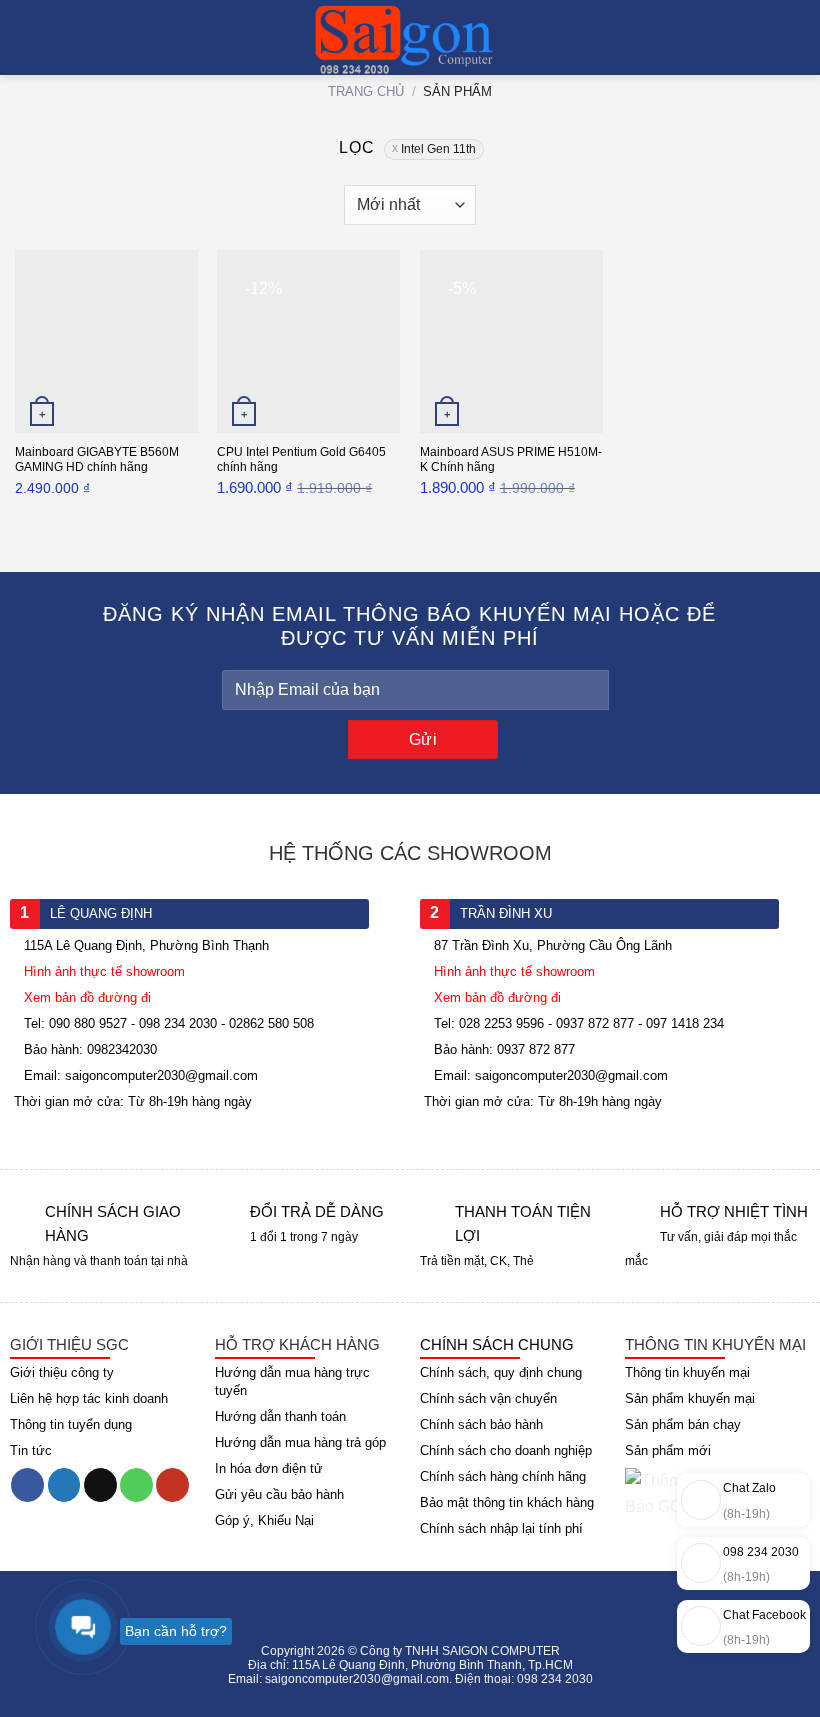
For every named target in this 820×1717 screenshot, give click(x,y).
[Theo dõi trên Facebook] (27, 1485)
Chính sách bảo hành (481, 1424)
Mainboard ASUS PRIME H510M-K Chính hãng (511, 460)
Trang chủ (366, 91)
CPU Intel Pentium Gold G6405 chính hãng (301, 460)
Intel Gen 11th (438, 149)
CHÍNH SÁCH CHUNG (497, 1344)
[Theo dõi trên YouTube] (172, 1485)
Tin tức (31, 1450)
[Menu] (27, 39)
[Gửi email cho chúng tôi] (100, 1485)
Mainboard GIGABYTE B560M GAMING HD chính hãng (97, 460)
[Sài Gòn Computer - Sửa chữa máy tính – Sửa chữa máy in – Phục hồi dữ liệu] (410, 40)
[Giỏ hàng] (795, 40)
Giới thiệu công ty (62, 1372)
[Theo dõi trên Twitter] (64, 1485)
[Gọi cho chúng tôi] (136, 1485)
